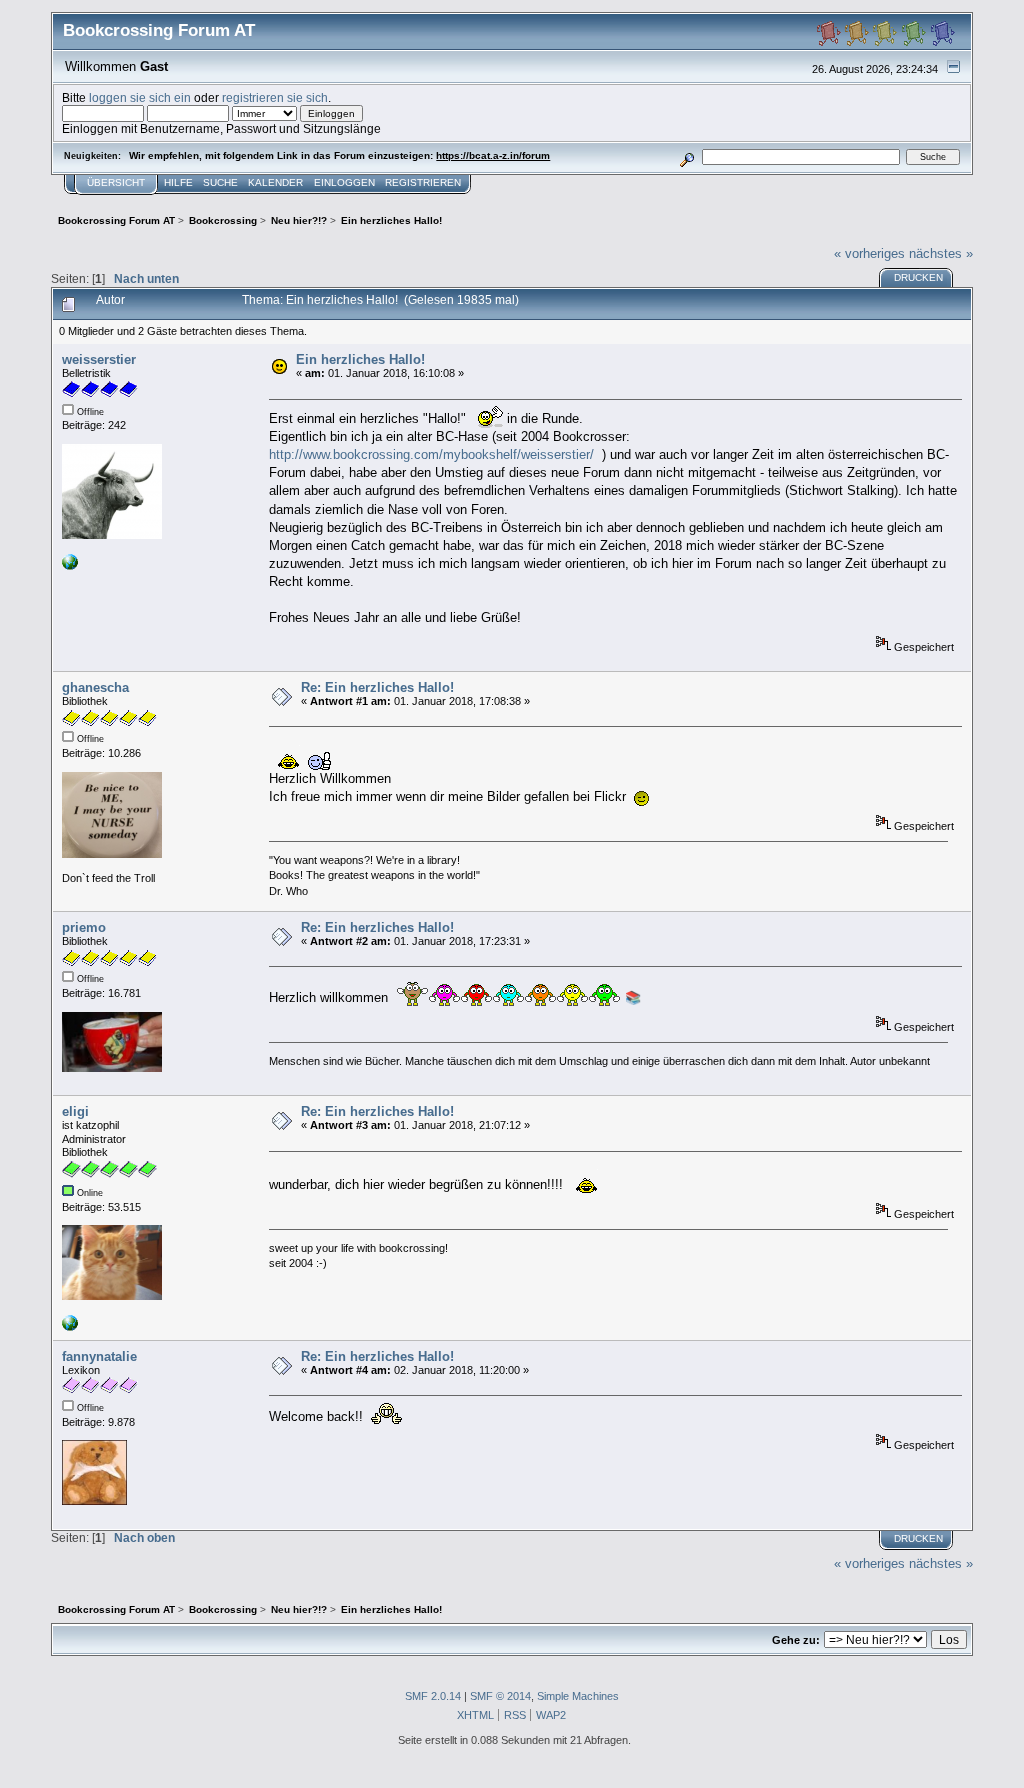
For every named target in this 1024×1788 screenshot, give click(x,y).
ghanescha (95, 687)
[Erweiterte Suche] (687, 156)
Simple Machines (578, 1696)
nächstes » (941, 253)
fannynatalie (99, 1356)
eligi (75, 1111)
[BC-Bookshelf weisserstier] (70, 566)
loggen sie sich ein (140, 97)
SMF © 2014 (500, 1696)
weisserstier (99, 359)
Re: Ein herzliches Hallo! (377, 687)
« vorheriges (869, 253)
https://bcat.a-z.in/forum (493, 155)
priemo (84, 927)
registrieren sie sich (275, 97)
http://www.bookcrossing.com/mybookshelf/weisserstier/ (431, 454)
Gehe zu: (796, 1640)
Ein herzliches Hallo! (360, 359)
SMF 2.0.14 (433, 1696)
